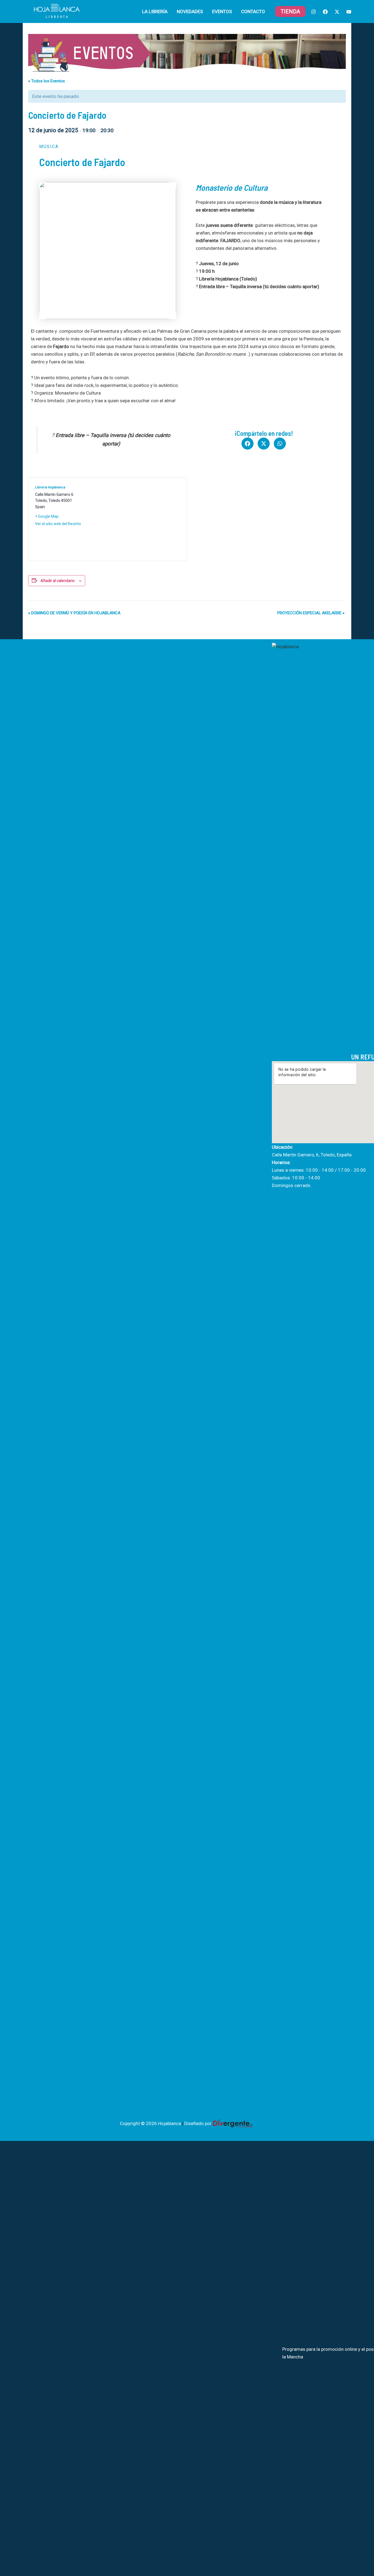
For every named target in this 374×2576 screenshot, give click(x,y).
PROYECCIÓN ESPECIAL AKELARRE (311, 613)
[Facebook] (325, 12)
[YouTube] (349, 12)
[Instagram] (313, 12)
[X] (337, 12)
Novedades (190, 11)
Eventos (222, 11)
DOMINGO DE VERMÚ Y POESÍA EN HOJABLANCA (74, 613)
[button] (290, 11)
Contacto (253, 11)
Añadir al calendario (58, 581)
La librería (155, 11)
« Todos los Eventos (47, 81)
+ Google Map (47, 516)
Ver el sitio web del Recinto (58, 524)
